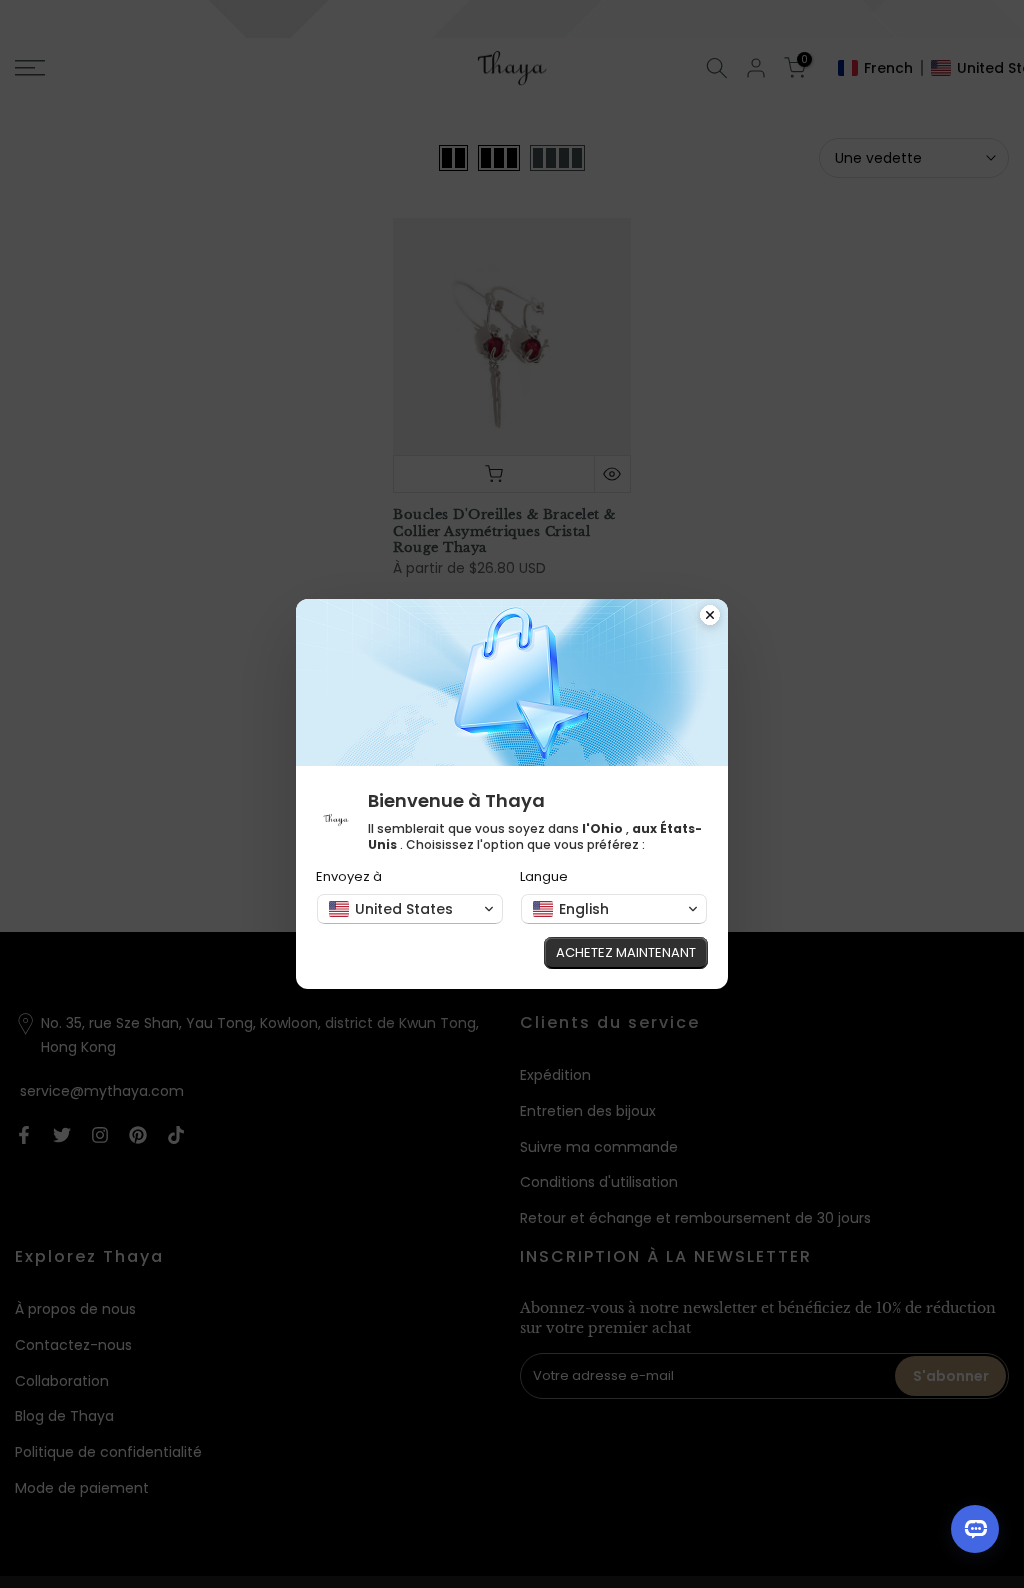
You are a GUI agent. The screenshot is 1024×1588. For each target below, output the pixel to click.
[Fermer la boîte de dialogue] (710, 617)
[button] (410, 909)
